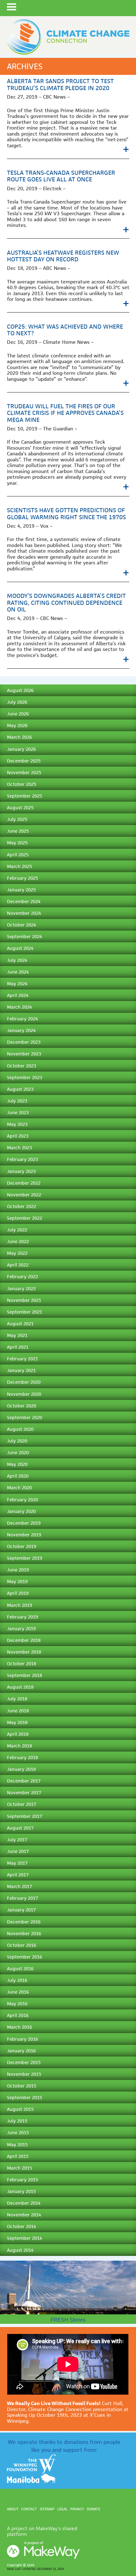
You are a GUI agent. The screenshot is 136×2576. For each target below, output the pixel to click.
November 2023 (24, 1054)
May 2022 (17, 1253)
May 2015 (17, 2145)
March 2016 (19, 2027)
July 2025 (17, 819)
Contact (29, 2509)
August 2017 (20, 1828)
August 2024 (20, 948)
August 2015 (20, 2109)
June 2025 (18, 831)
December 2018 (24, 1640)
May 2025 (17, 843)
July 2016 (17, 1980)
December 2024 (24, 901)
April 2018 (18, 1734)
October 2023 (22, 1066)
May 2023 (17, 1124)
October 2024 (22, 925)
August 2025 (20, 808)
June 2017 (18, 1851)
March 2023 (19, 1148)
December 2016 (24, 1922)
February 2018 (22, 1757)
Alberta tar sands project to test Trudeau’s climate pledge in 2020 (60, 84)
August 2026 (20, 690)
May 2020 (17, 1464)
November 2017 (24, 1792)
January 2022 (21, 1288)
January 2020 (21, 1511)
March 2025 (19, 866)
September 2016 (25, 1957)
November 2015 (24, 2074)
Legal (62, 2509)
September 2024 (25, 936)
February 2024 (22, 1019)
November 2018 (24, 1652)
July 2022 (17, 1230)
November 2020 (24, 1394)
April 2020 (18, 1476)
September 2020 (25, 1417)
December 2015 (24, 2062)
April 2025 (18, 855)
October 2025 (22, 784)
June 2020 (18, 1452)
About (13, 2509)
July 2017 (17, 1840)
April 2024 (18, 995)
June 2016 (18, 1992)
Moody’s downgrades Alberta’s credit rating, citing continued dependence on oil (66, 602)
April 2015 (18, 2156)
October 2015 (22, 2086)
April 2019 (18, 1593)
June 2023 (18, 1112)
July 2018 (17, 1699)
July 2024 (17, 960)
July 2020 (17, 1441)
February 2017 (22, 1898)
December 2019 (24, 1523)
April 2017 (18, 1875)
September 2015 (25, 2097)
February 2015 (22, 2180)
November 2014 (24, 2215)
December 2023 (24, 1042)
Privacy (77, 2509)
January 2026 (21, 749)
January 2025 (21, 890)
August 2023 (20, 1089)
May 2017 (17, 1863)
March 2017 (19, 1886)
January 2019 (21, 1628)
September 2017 (25, 1816)
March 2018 (19, 1746)
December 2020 (24, 1382)
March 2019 (19, 1605)
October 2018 (22, 1664)
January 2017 (21, 1910)
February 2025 (22, 878)
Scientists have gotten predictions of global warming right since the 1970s (66, 513)
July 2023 (17, 1101)
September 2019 (25, 1558)
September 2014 (25, 2238)
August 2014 (20, 2250)
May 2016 (17, 2004)
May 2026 (17, 725)
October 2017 (22, 1804)
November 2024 (24, 913)
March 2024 (19, 1007)
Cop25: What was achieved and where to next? (65, 330)
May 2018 (17, 1722)
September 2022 (25, 1218)
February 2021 (22, 1359)
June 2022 (18, 1241)
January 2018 (21, 1769)
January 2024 (21, 1030)
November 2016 (24, 1933)
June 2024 (18, 972)
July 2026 (17, 702)
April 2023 (18, 1136)
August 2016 (20, 1968)
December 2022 (24, 1183)
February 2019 (22, 1617)
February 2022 (22, 1276)
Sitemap (47, 2509)
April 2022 (18, 1265)
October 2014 (22, 2226)
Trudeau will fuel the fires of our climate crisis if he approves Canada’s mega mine (65, 413)
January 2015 (21, 2191)
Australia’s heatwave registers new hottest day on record (63, 256)
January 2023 (21, 1171)
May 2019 (17, 1581)
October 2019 (22, 1546)
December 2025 (24, 761)
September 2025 (25, 796)
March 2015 (19, 2168)
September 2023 (25, 1077)
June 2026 (18, 714)
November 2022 (24, 1195)
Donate (93, 2509)
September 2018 (25, 1675)
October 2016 (22, 1945)
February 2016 (22, 2039)
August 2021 (20, 1324)
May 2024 (17, 984)
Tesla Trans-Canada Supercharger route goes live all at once (61, 176)
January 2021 (21, 1370)
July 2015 (17, 2121)
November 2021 (24, 1300)
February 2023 (22, 1159)
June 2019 (18, 1570)
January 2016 (21, 2051)
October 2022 (22, 1206)
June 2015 (18, 2132)
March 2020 (19, 1488)
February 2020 (22, 1500)
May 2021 (17, 1335)
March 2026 (19, 737)
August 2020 (20, 1429)
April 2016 (18, 2015)
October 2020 (22, 1406)
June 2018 (18, 1711)
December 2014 (24, 2203)
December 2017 (24, 1781)
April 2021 (18, 1347)
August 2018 (20, 1687)
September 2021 (25, 1312)
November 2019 (24, 1535)
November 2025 (24, 772)
